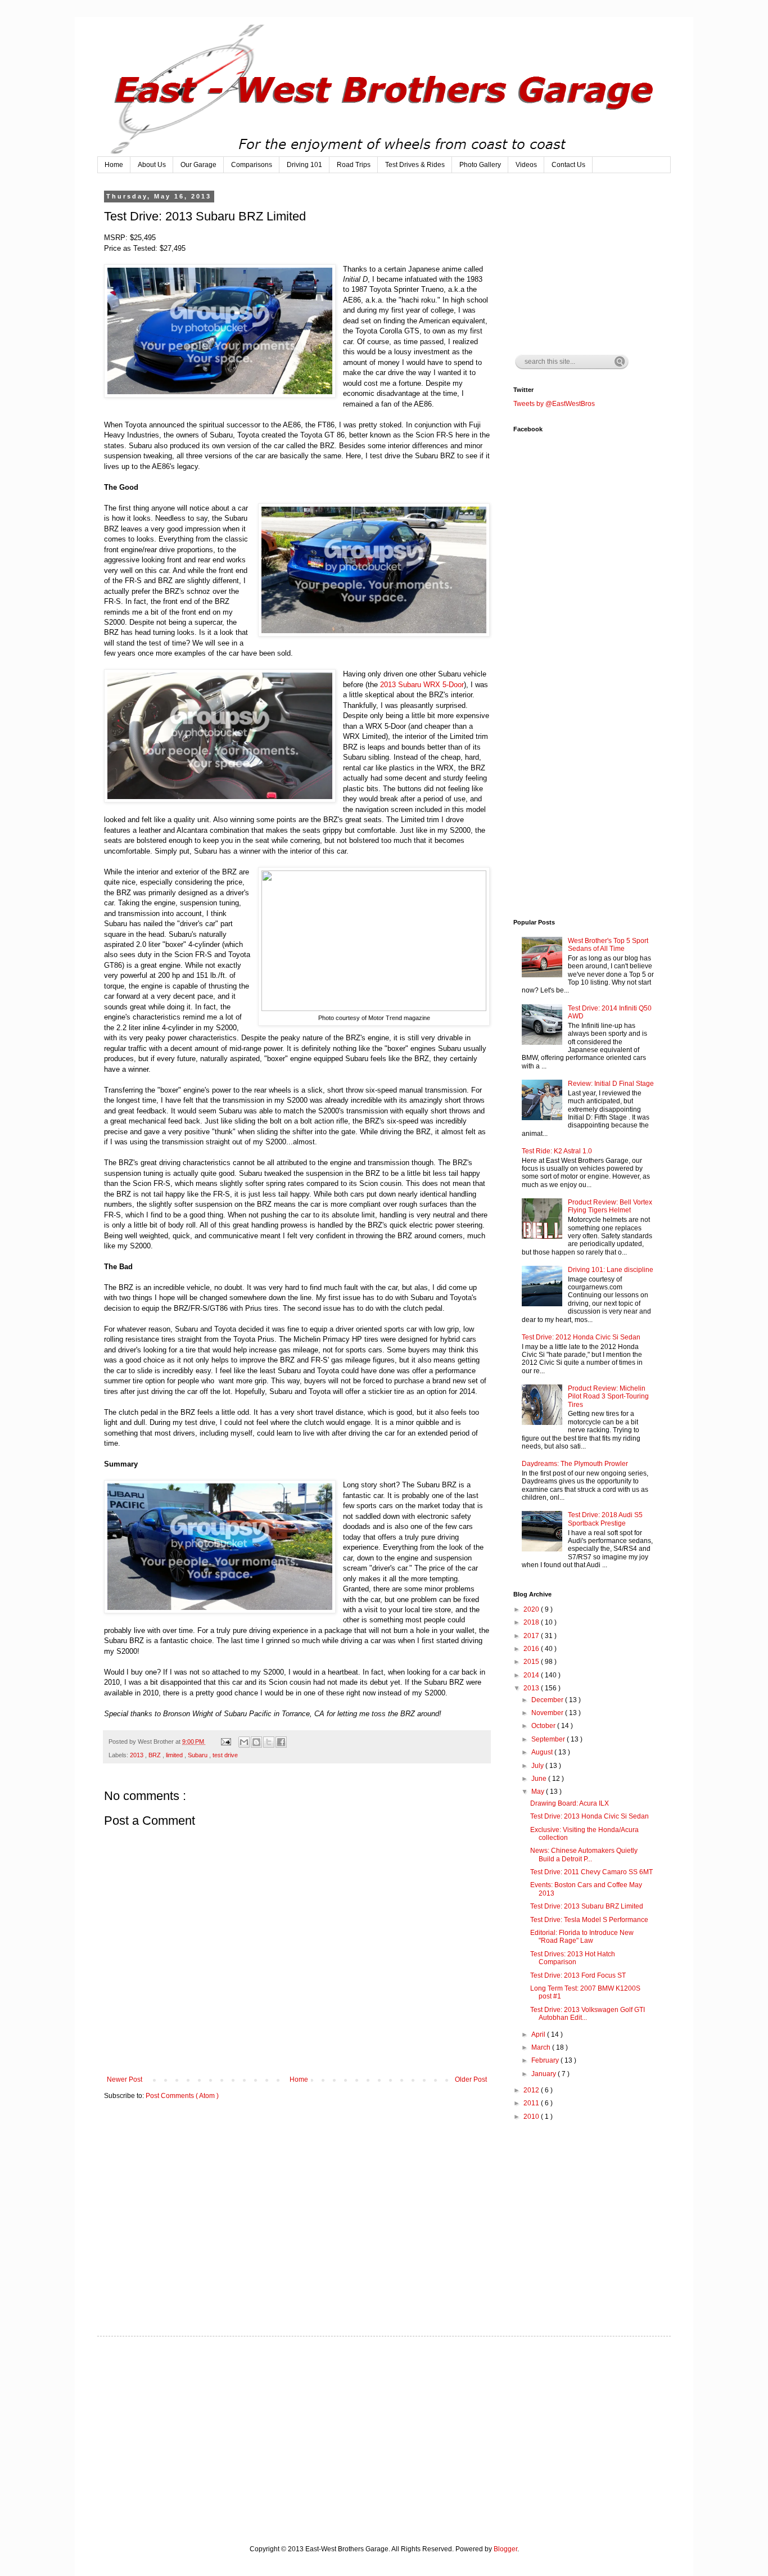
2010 (532, 2117)
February (546, 2060)
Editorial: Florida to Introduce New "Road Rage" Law (582, 1937)
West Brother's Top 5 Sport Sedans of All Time (608, 945)
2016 (532, 1649)
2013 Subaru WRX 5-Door (422, 685)
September (549, 1739)
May (539, 1792)
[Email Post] (225, 1742)
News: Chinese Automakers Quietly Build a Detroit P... (584, 1855)
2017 (532, 1636)
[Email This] (244, 1742)
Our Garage (198, 165)
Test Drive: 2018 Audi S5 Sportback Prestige (605, 1519)
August (543, 1752)
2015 (532, 1662)
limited (175, 1755)
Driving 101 (304, 165)
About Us (152, 165)
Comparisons (252, 165)
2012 (532, 2090)
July (538, 1766)
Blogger (505, 2549)
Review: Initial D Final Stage (611, 1084)
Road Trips (354, 165)
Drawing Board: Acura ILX (570, 1803)
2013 (137, 1755)
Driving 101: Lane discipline (611, 1270)
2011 (532, 2103)
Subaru (198, 1755)
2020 (532, 1609)
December (548, 1700)
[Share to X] (269, 1742)
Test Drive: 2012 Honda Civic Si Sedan (581, 1337)
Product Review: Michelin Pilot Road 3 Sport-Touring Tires (608, 1397)
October (544, 1726)
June (540, 1779)
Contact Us (568, 165)
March (542, 2047)
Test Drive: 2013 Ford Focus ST (578, 1975)
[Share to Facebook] (281, 1742)
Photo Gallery (480, 165)
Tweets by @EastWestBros (554, 404)
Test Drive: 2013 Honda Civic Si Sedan (589, 1816)
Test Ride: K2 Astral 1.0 (557, 1151)
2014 (532, 1675)
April (539, 2034)
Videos (526, 165)
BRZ (155, 1755)
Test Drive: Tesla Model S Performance (589, 1920)
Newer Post (125, 2079)
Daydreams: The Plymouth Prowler (575, 1464)
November (548, 1713)
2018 (532, 1622)
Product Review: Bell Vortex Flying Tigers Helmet (610, 1206)
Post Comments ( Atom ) (182, 2096)
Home (114, 165)
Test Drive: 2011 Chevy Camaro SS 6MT (591, 1872)
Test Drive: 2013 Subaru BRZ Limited (587, 1906)
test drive (225, 1755)
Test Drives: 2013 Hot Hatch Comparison (573, 1958)
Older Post (471, 2079)
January (545, 2074)
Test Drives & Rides (415, 165)
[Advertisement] (598, 263)
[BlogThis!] (256, 1742)
